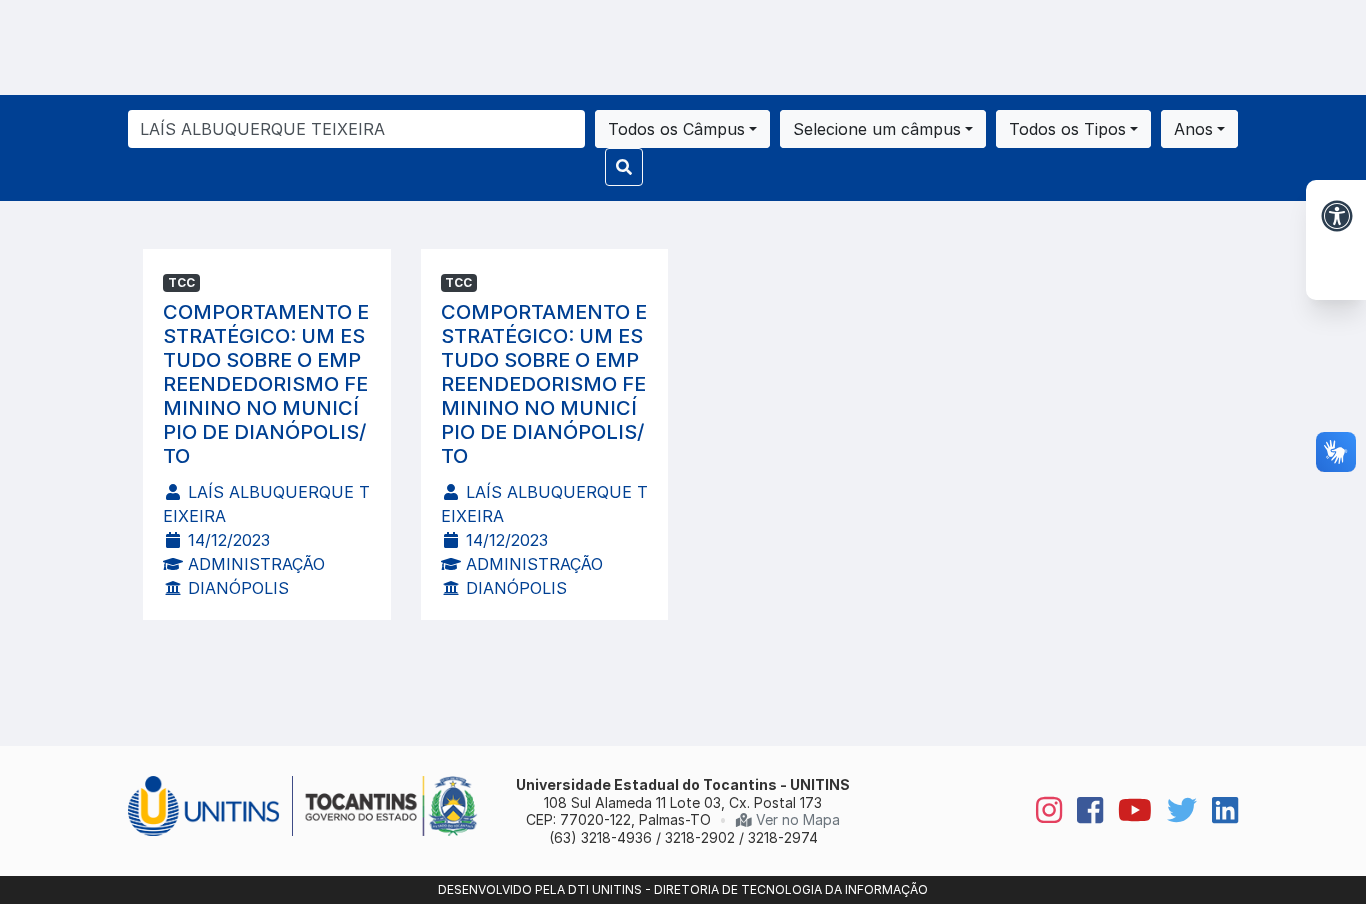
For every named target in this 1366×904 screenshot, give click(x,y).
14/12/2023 (226, 540)
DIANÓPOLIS (236, 588)
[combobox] (682, 129)
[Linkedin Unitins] (1217, 811)
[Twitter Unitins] (1174, 811)
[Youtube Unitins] (1127, 811)
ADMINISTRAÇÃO (254, 564)
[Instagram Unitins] (1041, 811)
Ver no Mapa (796, 819)
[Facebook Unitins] (1082, 811)
